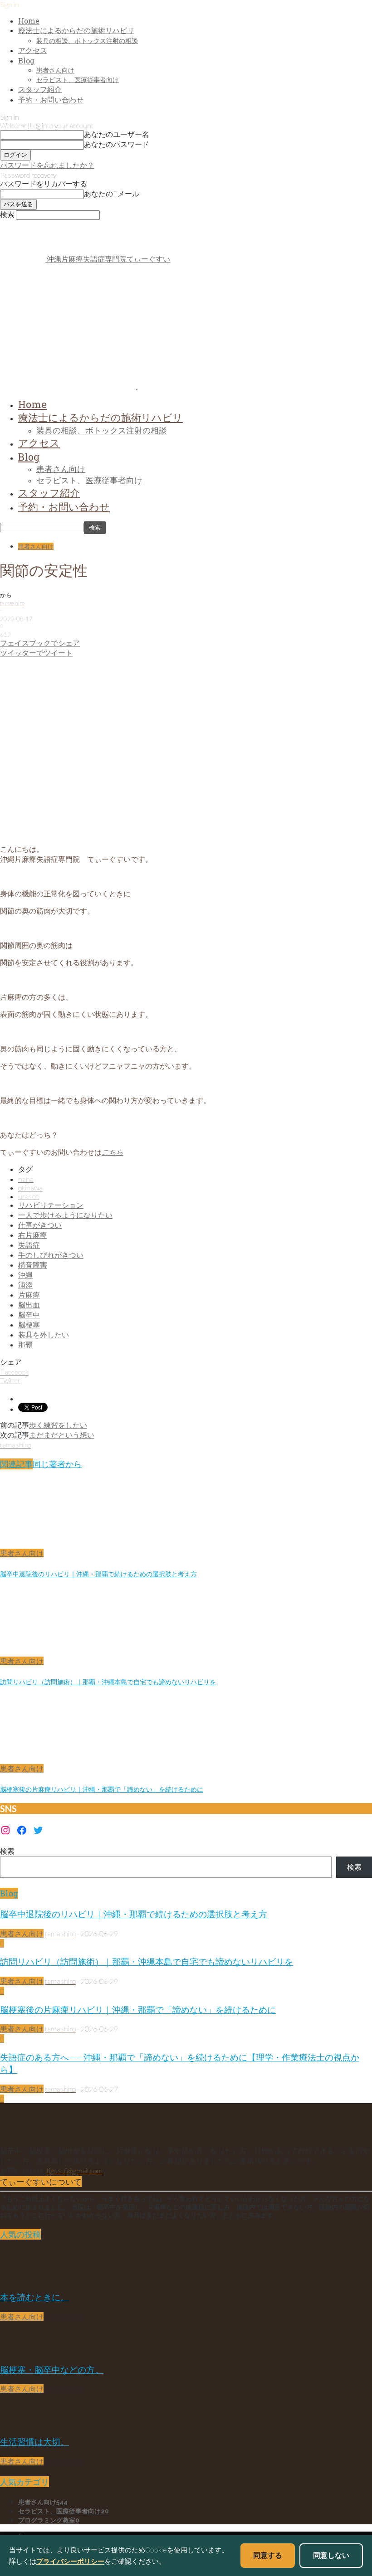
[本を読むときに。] (23, 2278)
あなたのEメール (112, 193)
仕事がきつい (40, 1225)
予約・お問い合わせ (51, 100)
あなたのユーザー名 (117, 134)
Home (29, 21)
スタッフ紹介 (40, 89)
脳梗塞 (29, 1324)
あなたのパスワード (117, 144)
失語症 (29, 1245)
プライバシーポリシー (70, 2561)
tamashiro (12, 603)
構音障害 (33, 1265)
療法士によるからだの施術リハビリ (76, 30)
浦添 (25, 1285)
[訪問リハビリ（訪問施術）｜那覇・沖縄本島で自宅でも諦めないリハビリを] (49, 1652)
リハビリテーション (51, 1205)
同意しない (331, 2555)
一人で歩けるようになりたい (65, 1215)
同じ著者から (57, 1464)
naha (26, 1179)
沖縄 (25, 1275)
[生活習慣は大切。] (23, 2423)
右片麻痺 (33, 1235)
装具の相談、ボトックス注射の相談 (87, 41)
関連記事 (16, 1464)
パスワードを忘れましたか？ (47, 165)
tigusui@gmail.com (75, 2170)
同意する (268, 2555)
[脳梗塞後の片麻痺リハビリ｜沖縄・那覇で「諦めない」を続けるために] (49, 1760)
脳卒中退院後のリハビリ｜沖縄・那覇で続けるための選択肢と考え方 (98, 1574)
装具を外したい (44, 1334)
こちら (113, 1152)
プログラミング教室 (49, 2520)
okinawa (30, 1188)
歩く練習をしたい (58, 1425)
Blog (26, 61)
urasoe (29, 1196)
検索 (7, 1851)
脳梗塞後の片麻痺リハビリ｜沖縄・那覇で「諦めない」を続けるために (102, 1789)
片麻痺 (29, 1295)
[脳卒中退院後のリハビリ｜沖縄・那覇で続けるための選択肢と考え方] (49, 1544)
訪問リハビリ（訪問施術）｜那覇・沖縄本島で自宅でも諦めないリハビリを (108, 1682)
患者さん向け (55, 70)
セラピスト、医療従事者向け (78, 80)
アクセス (33, 50)
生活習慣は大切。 (34, 2442)
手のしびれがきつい (51, 1255)
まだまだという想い (62, 1435)
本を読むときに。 (34, 2297)
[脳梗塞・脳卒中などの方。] (23, 2351)
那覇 (25, 1344)
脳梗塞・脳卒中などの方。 (52, 2369)
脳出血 (29, 1305)
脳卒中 (29, 1315)
